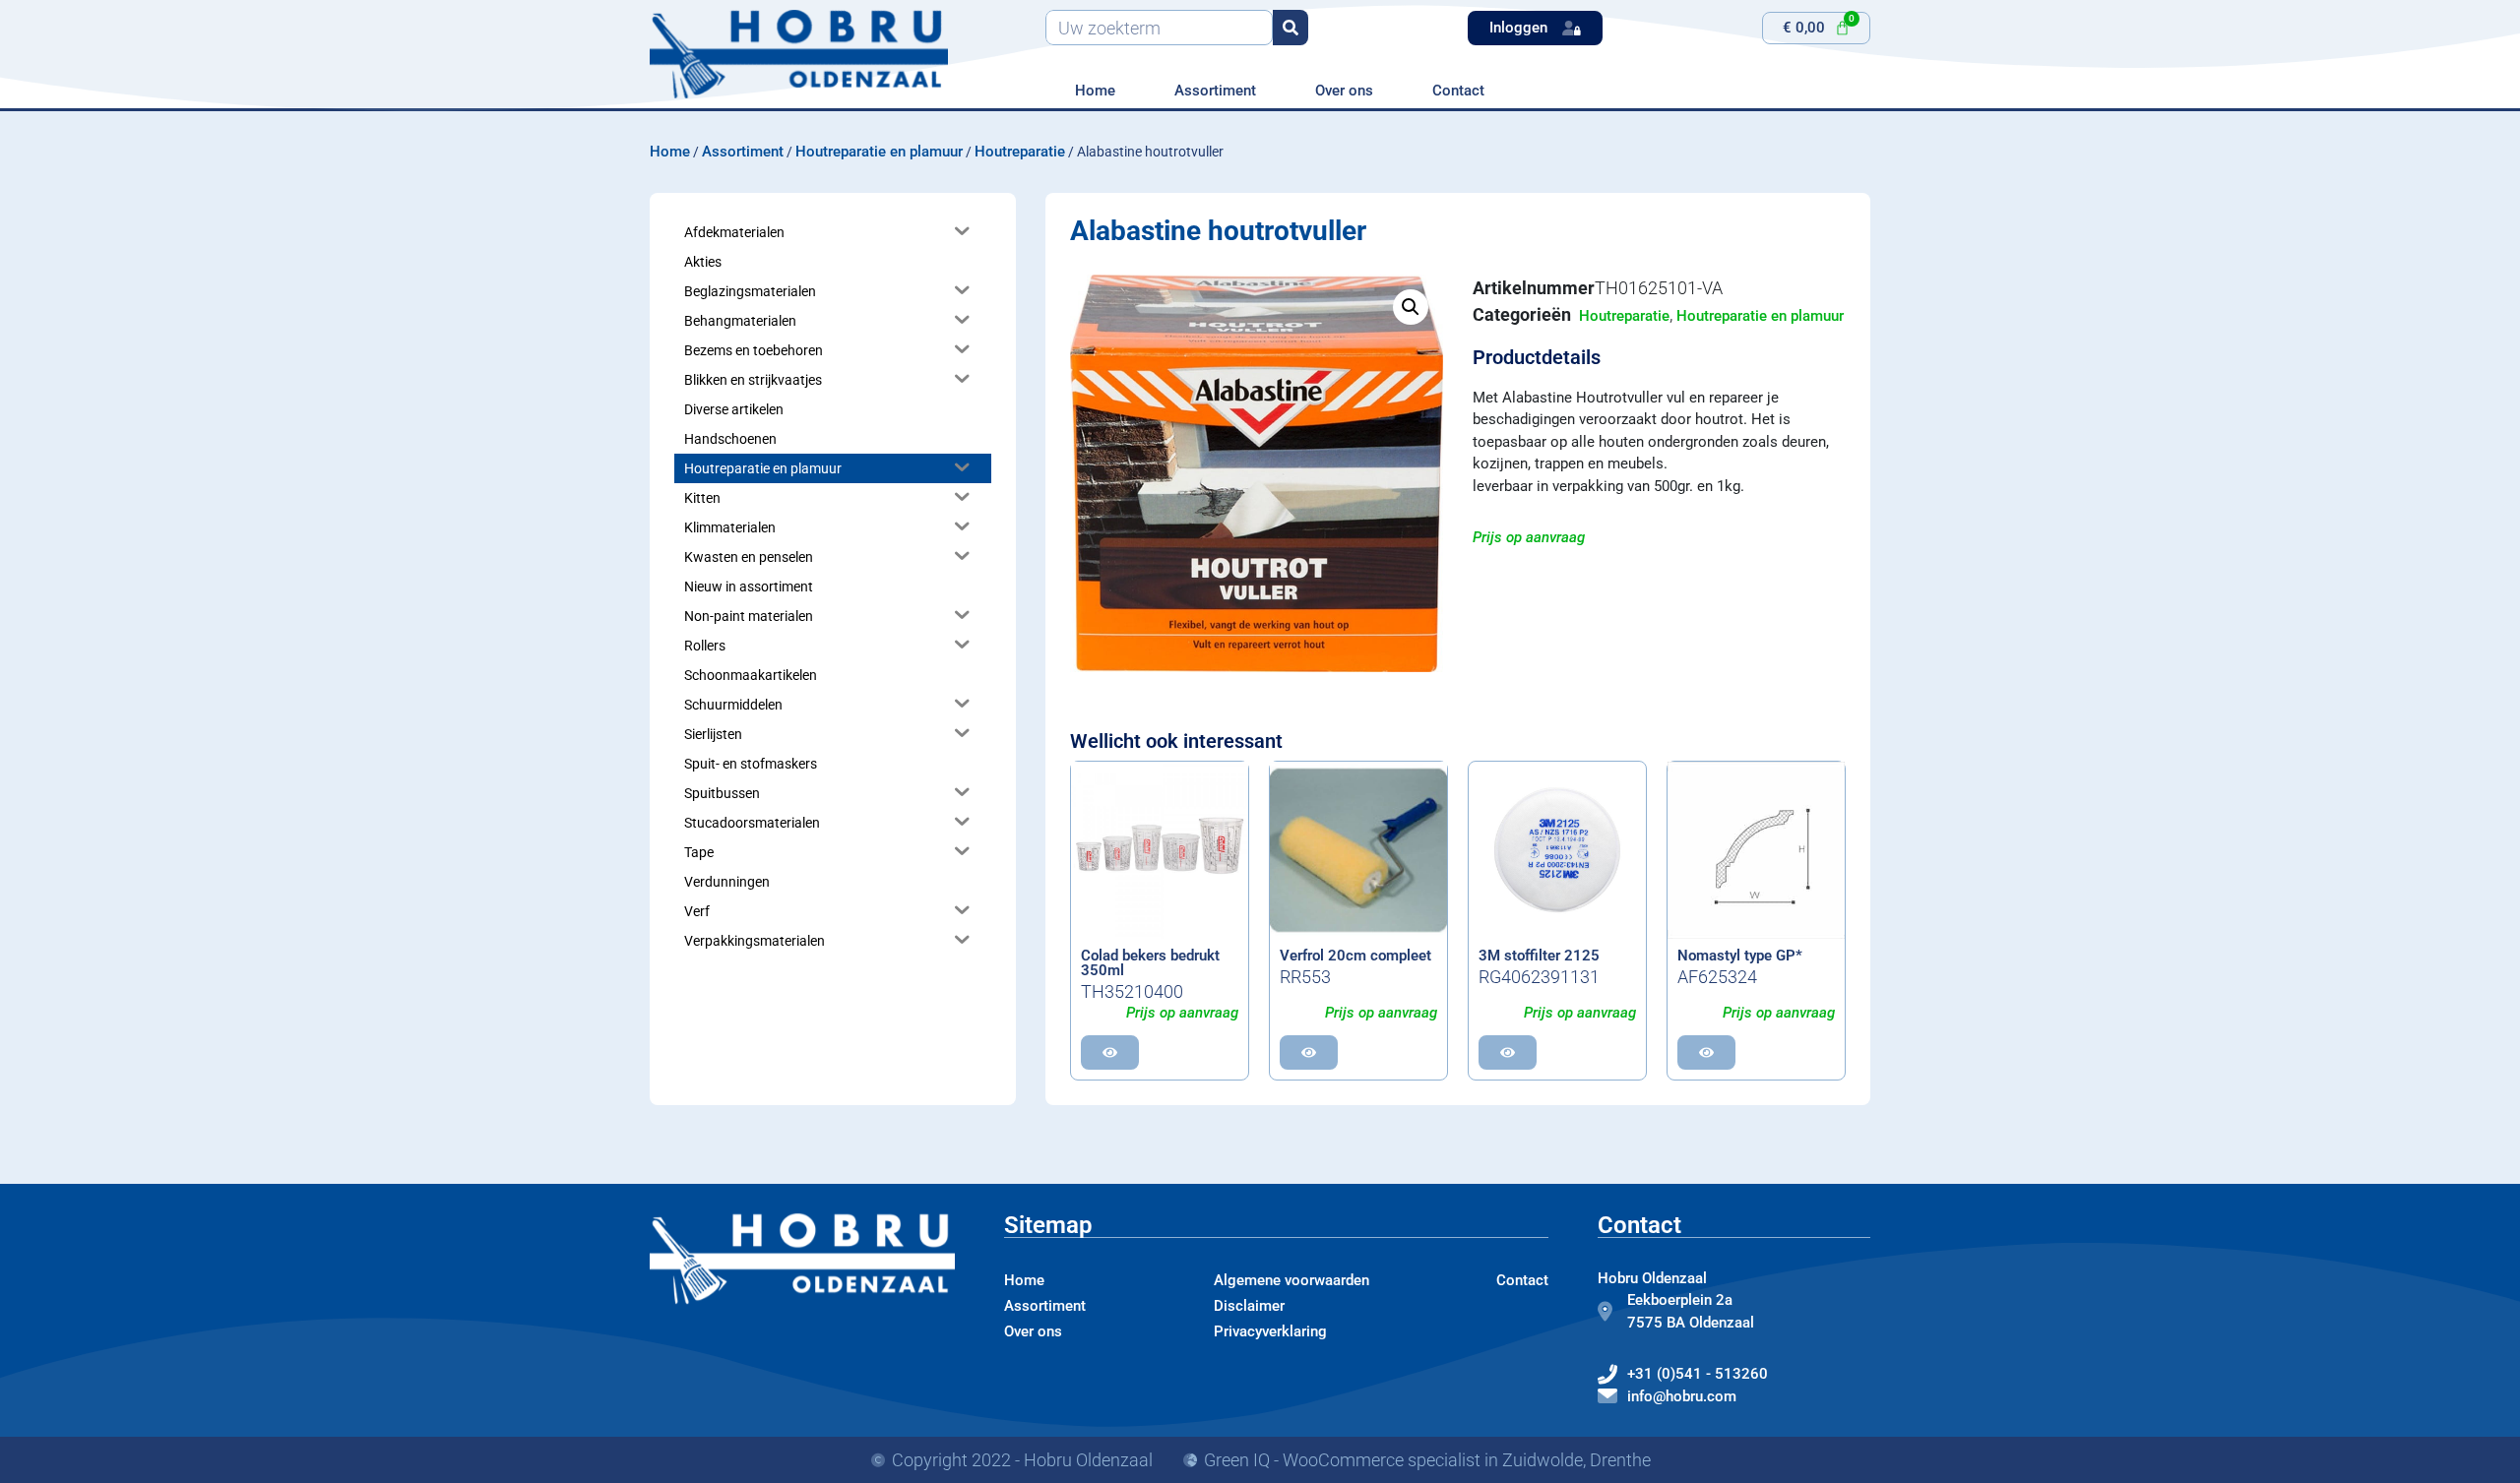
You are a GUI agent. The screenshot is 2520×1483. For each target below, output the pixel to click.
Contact (1458, 91)
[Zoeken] (1291, 28)
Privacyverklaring (1270, 1331)
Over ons (1344, 91)
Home (1095, 91)
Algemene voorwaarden (1291, 1280)
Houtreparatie (1020, 152)
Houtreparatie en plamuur (879, 152)
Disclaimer (1249, 1306)
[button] (1411, 307)
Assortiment (1215, 91)
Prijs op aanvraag (1529, 537)
